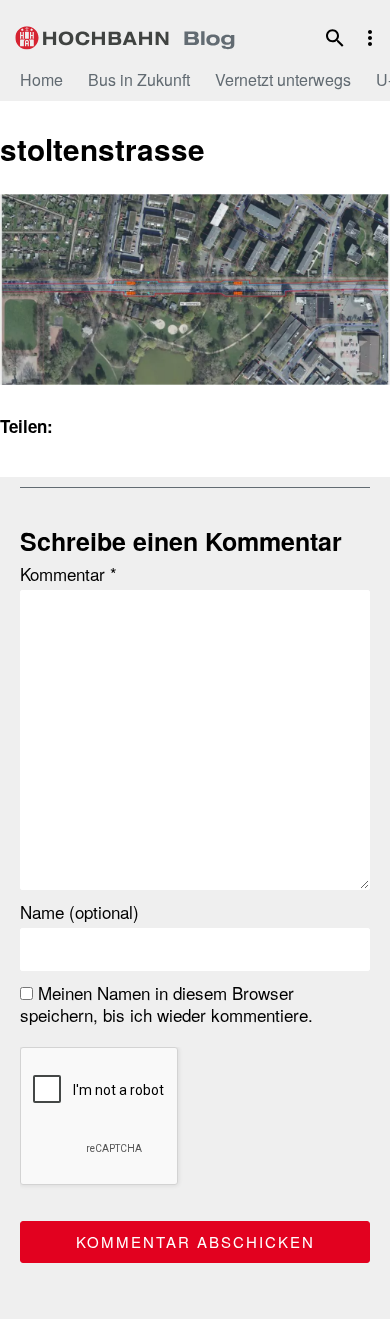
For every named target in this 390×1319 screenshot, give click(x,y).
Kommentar (68, 574)
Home (41, 79)
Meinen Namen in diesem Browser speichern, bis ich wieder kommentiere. (166, 1004)
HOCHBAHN (125, 35)
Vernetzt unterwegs (283, 79)
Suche (335, 38)
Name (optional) (79, 912)
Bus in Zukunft (139, 79)
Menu (370, 38)
